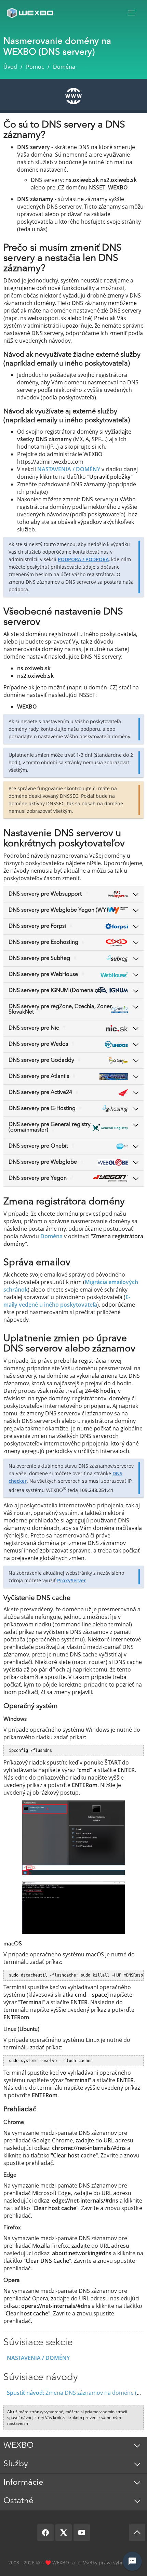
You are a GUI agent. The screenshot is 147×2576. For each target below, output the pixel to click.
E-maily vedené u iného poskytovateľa (67, 1301)
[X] (64, 2533)
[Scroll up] (137, 2533)
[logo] (31, 13)
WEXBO (18, 2446)
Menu (132, 13)
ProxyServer (71, 1580)
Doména (51, 1236)
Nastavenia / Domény (38, 2358)
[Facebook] (45, 2533)
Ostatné (18, 2501)
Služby (16, 2464)
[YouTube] (82, 2533)
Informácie (23, 2483)
